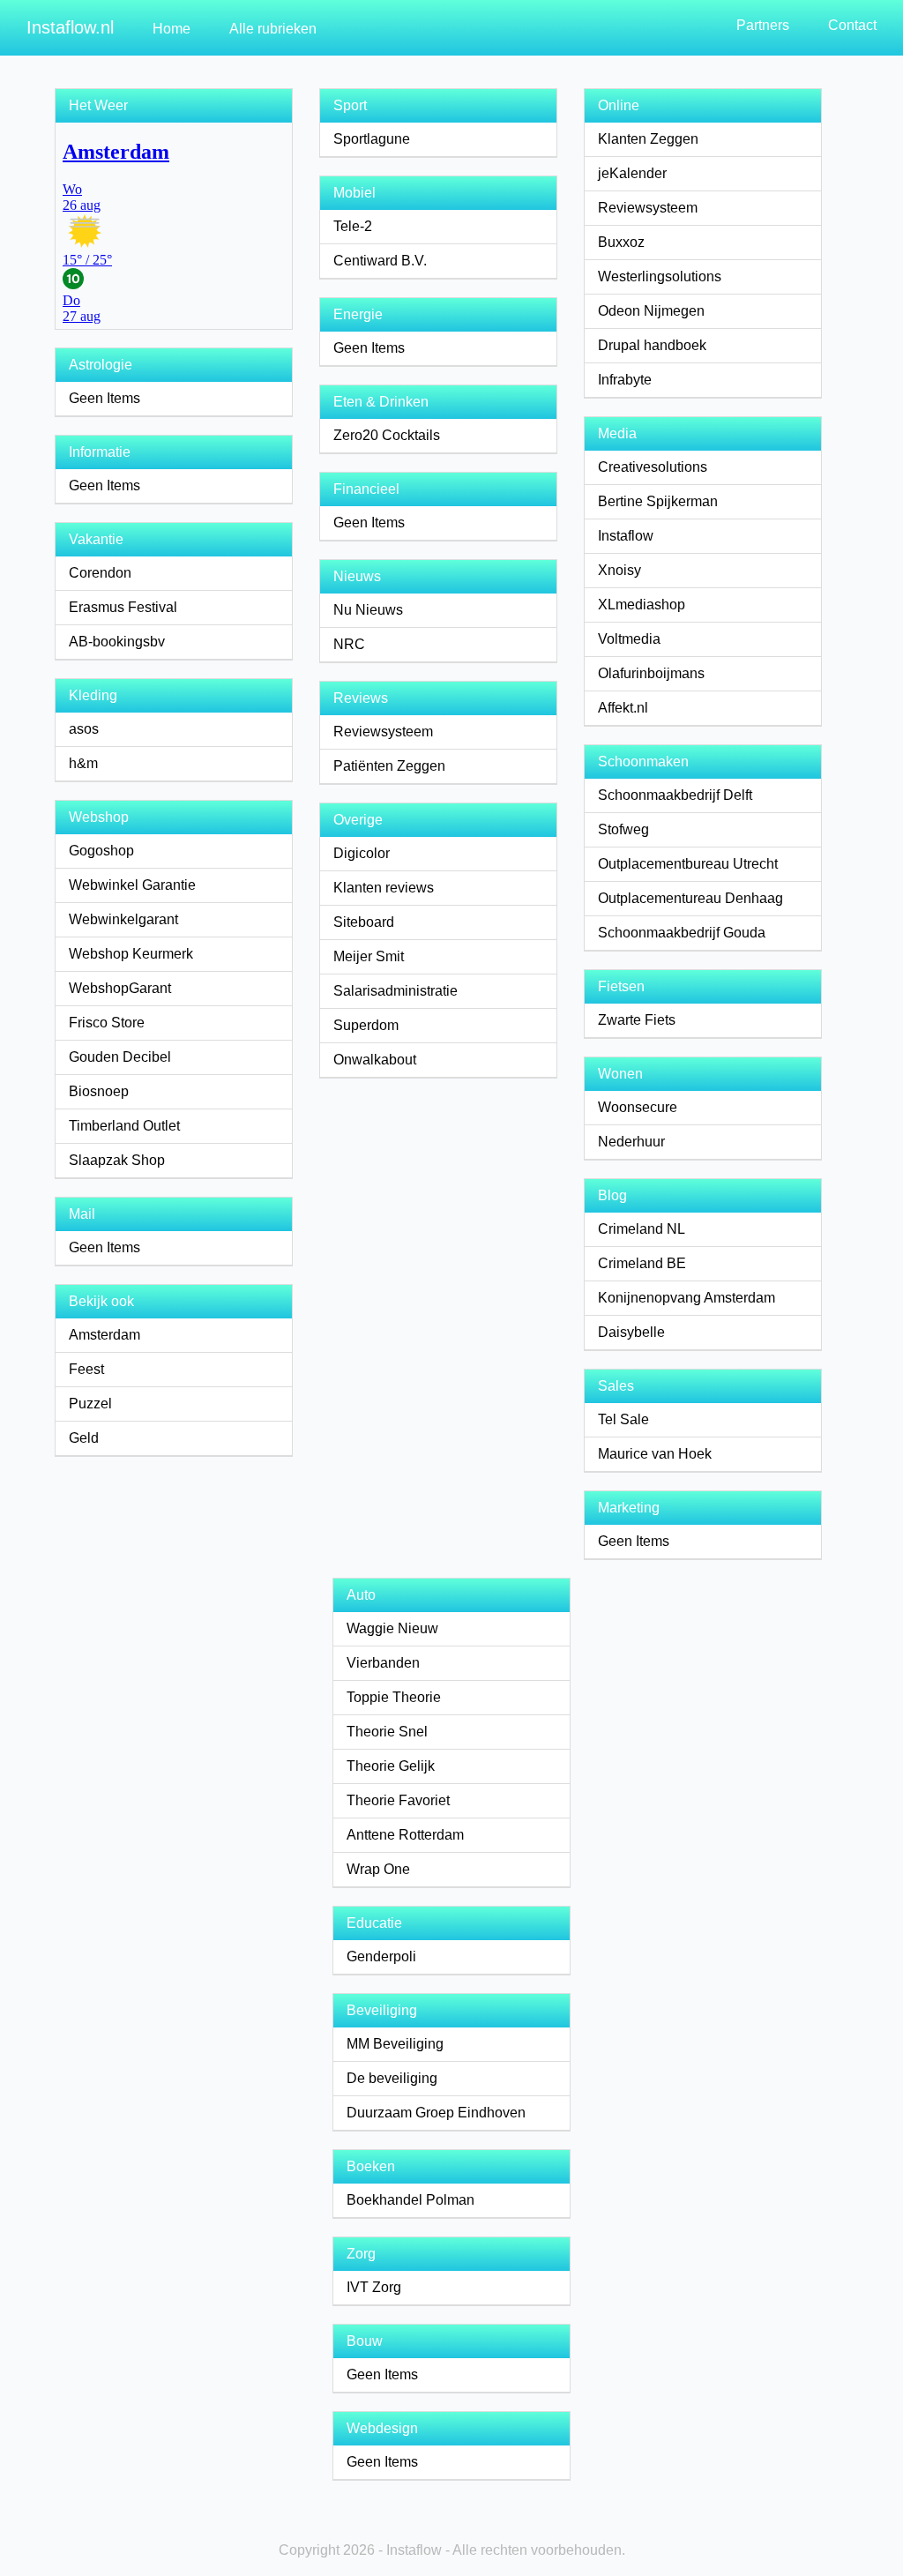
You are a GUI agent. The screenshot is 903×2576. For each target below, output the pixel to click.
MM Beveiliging (395, 2044)
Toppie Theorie (394, 1697)
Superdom (366, 1025)
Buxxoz (621, 242)
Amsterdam (104, 1335)
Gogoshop (101, 851)
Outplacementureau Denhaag (690, 898)
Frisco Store (107, 1023)
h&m (83, 763)
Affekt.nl (623, 708)
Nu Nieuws (368, 610)
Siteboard (364, 922)
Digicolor (362, 853)
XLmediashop (642, 605)
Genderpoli (381, 1956)
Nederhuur (631, 1142)
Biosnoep (99, 1091)
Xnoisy (619, 570)
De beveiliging (392, 2078)
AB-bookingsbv (117, 642)
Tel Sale (623, 1419)
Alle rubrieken (273, 29)
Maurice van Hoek (655, 1454)
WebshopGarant (120, 988)
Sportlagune (372, 139)
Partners (763, 25)
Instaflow (626, 536)
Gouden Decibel (120, 1057)
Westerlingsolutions (660, 276)
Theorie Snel (387, 1732)
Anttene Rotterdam (405, 1835)
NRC (349, 644)
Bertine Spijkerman (658, 501)
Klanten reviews (384, 888)
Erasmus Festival (123, 607)
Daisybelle (631, 1332)
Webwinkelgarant (123, 919)
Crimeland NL (642, 1229)
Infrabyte (625, 380)
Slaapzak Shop (117, 1160)
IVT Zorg (374, 2287)
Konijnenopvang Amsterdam (687, 1298)
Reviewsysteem (383, 732)
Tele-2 (353, 226)
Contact (852, 25)
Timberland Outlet (124, 1126)
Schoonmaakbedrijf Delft (675, 795)
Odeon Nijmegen (651, 311)
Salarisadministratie (396, 991)
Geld (84, 1438)
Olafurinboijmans (651, 673)
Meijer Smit (369, 956)
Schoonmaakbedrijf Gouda (682, 933)
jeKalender (632, 173)
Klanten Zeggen (648, 139)
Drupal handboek (652, 345)
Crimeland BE (642, 1263)
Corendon (100, 573)
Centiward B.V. (380, 261)
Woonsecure (638, 1107)
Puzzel (90, 1404)
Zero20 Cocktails (387, 435)
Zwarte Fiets (637, 1020)
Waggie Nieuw (392, 1628)
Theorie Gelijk (391, 1766)
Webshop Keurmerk (131, 954)
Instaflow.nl (70, 27)
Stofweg (623, 829)
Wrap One (378, 1869)
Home (172, 29)
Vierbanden (383, 1663)
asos (84, 729)
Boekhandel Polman (410, 2200)
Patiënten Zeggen (389, 766)
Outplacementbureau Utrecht (688, 864)
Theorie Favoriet (398, 1800)
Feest (86, 1369)
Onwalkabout (375, 1060)
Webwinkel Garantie (132, 885)
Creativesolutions (653, 467)
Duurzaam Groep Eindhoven (436, 2113)
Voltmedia (629, 639)
